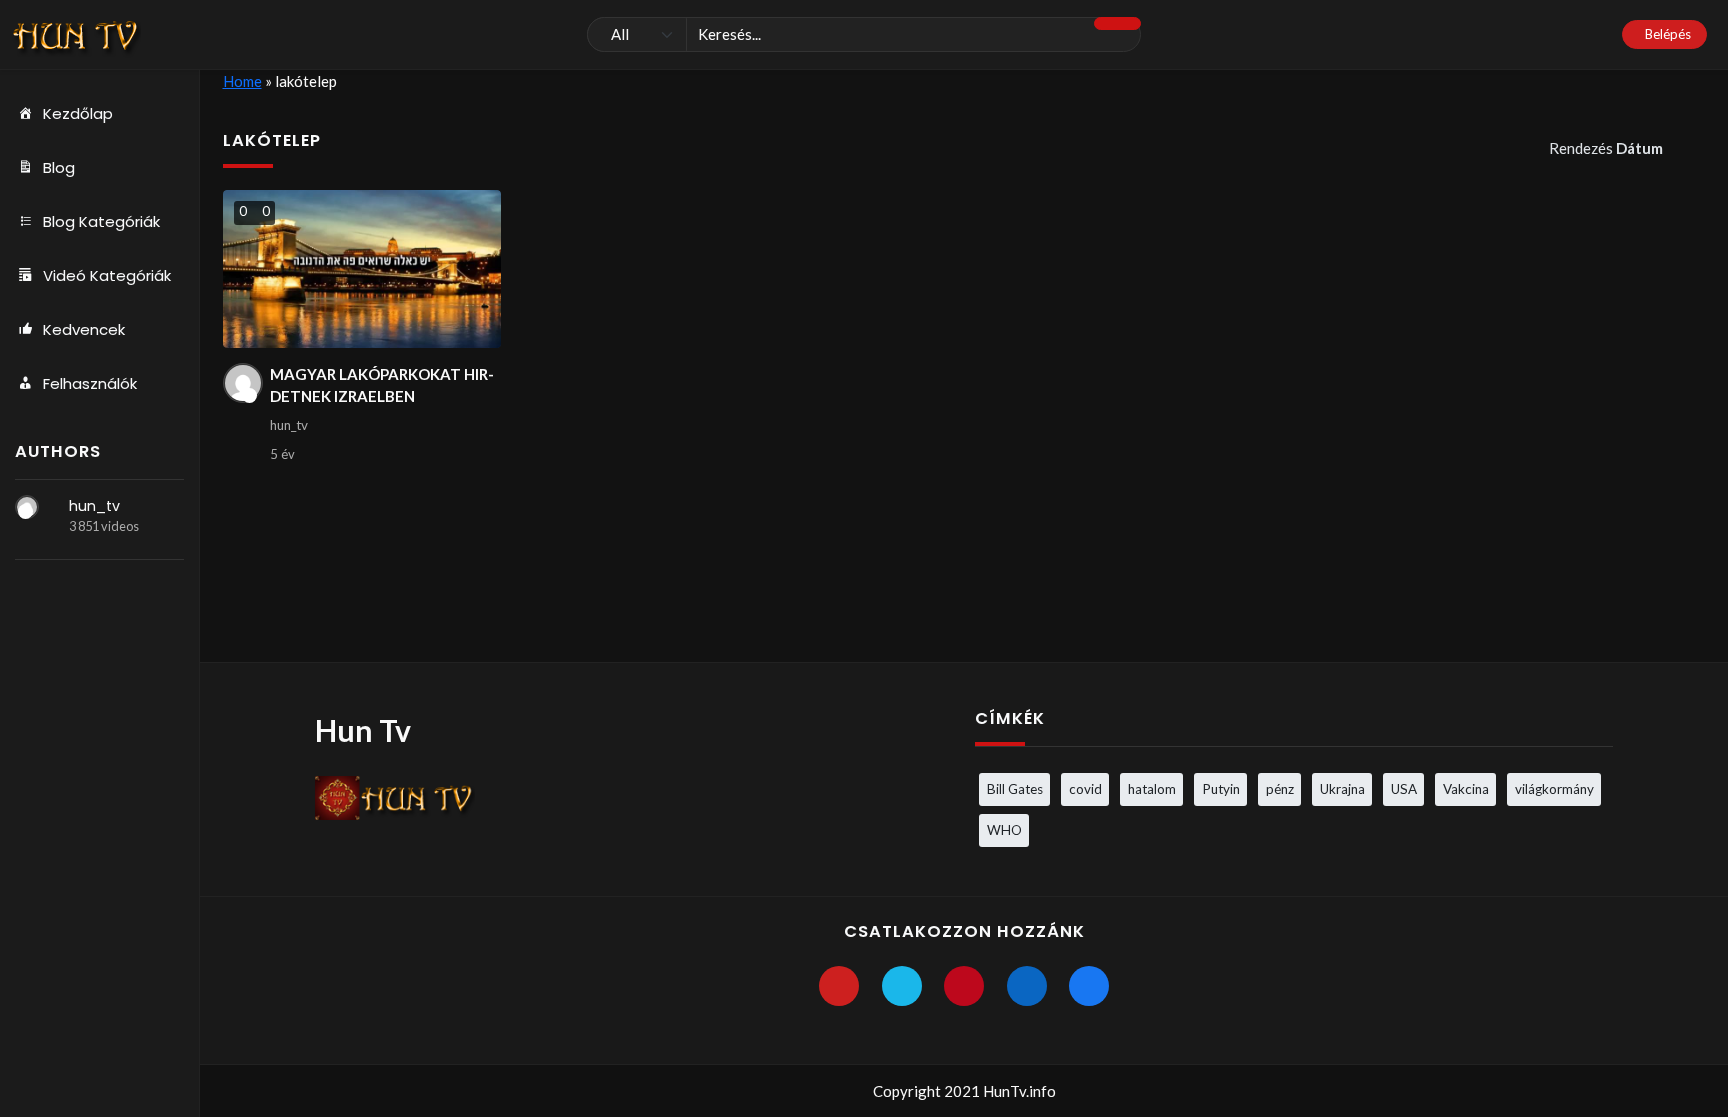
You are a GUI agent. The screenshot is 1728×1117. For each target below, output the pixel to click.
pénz (1280, 789)
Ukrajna (1342, 789)
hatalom (1152, 789)
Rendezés (1606, 148)
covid (1085, 789)
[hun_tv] (27, 507)
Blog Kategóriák (101, 221)
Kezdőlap (78, 113)
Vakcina (1466, 789)
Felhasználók (90, 383)
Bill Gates (1015, 789)
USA (1404, 789)
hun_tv (94, 506)
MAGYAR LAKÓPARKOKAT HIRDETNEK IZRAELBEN (382, 385)
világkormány (1554, 789)
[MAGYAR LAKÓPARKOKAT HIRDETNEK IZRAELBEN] (362, 269)
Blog (59, 167)
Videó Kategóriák (107, 275)
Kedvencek (84, 329)
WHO (1004, 830)
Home (242, 81)
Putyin (1221, 789)
